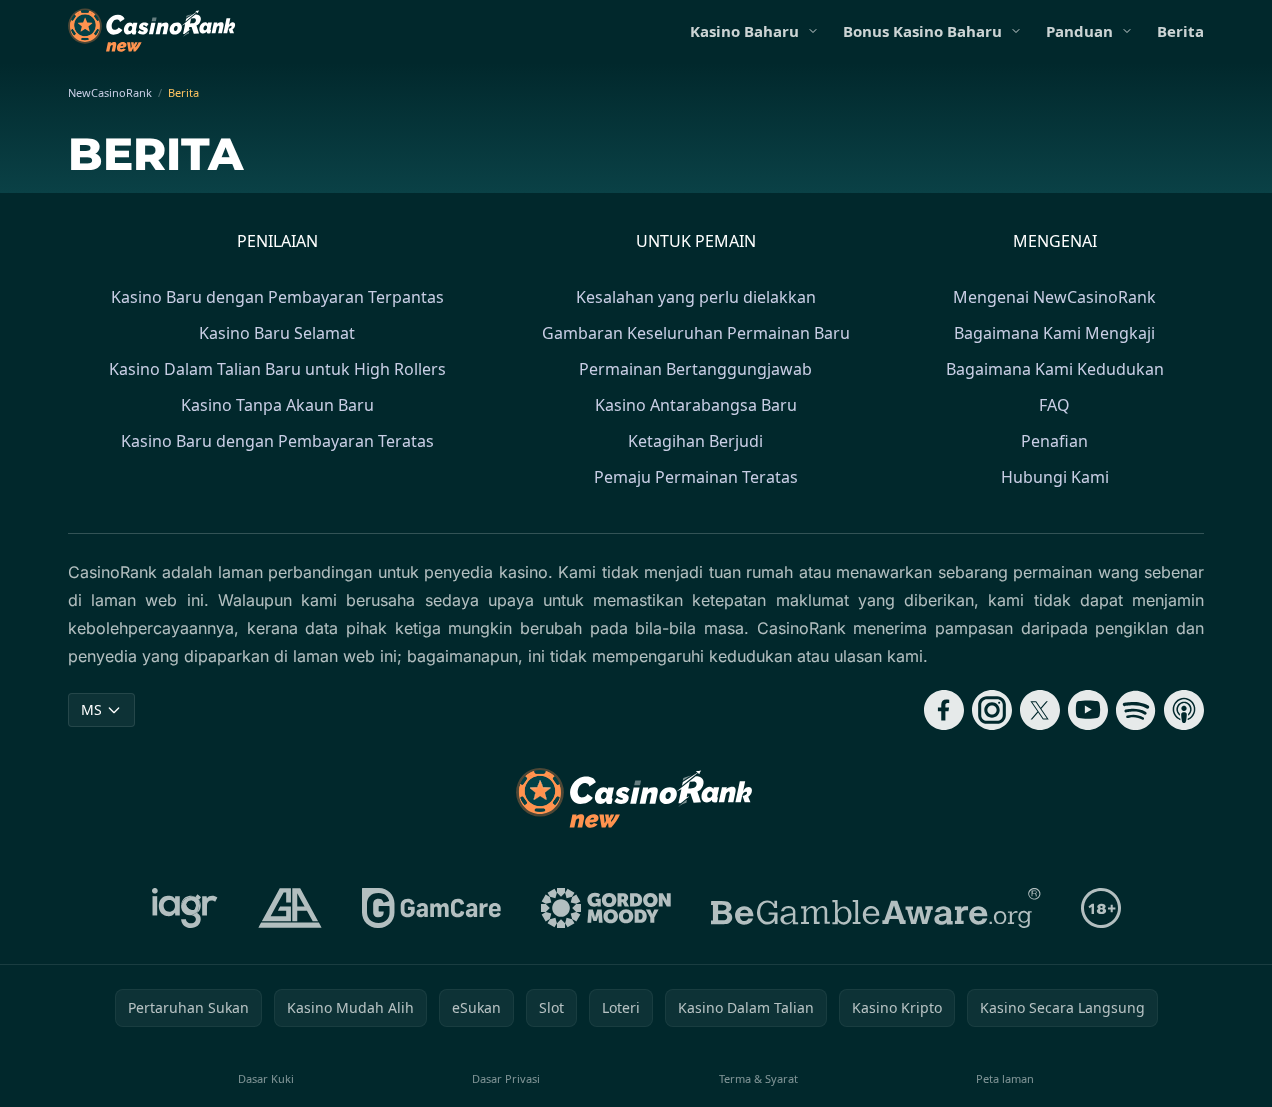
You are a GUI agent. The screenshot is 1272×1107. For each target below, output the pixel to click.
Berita (1180, 31)
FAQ (1054, 405)
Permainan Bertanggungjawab (695, 369)
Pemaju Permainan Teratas (696, 477)
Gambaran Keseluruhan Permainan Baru (696, 333)
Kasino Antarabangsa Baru (696, 405)
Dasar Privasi (506, 1078)
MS (91, 709)
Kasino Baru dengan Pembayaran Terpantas (277, 297)
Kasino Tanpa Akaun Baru (277, 405)
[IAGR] (185, 908)
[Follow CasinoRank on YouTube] (1088, 710)
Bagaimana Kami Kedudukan (1055, 369)
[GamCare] (431, 908)
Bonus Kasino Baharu (922, 31)
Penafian (1054, 441)
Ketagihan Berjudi (695, 441)
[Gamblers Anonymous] (290, 908)
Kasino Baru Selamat (277, 333)
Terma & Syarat (758, 1078)
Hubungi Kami (1055, 477)
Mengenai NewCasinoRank (1054, 297)
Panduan (1079, 31)
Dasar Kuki (266, 1078)
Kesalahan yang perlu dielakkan (696, 297)
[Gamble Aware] (876, 908)
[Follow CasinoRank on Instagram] (992, 710)
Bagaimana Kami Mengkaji (1054, 333)
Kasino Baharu (744, 31)
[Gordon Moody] (606, 908)
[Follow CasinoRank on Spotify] (1136, 710)
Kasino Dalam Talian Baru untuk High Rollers (277, 369)
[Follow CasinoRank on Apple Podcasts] (1184, 710)
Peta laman (1005, 1078)
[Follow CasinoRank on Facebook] (944, 710)
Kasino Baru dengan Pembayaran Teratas (277, 441)
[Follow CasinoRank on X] (1040, 710)
